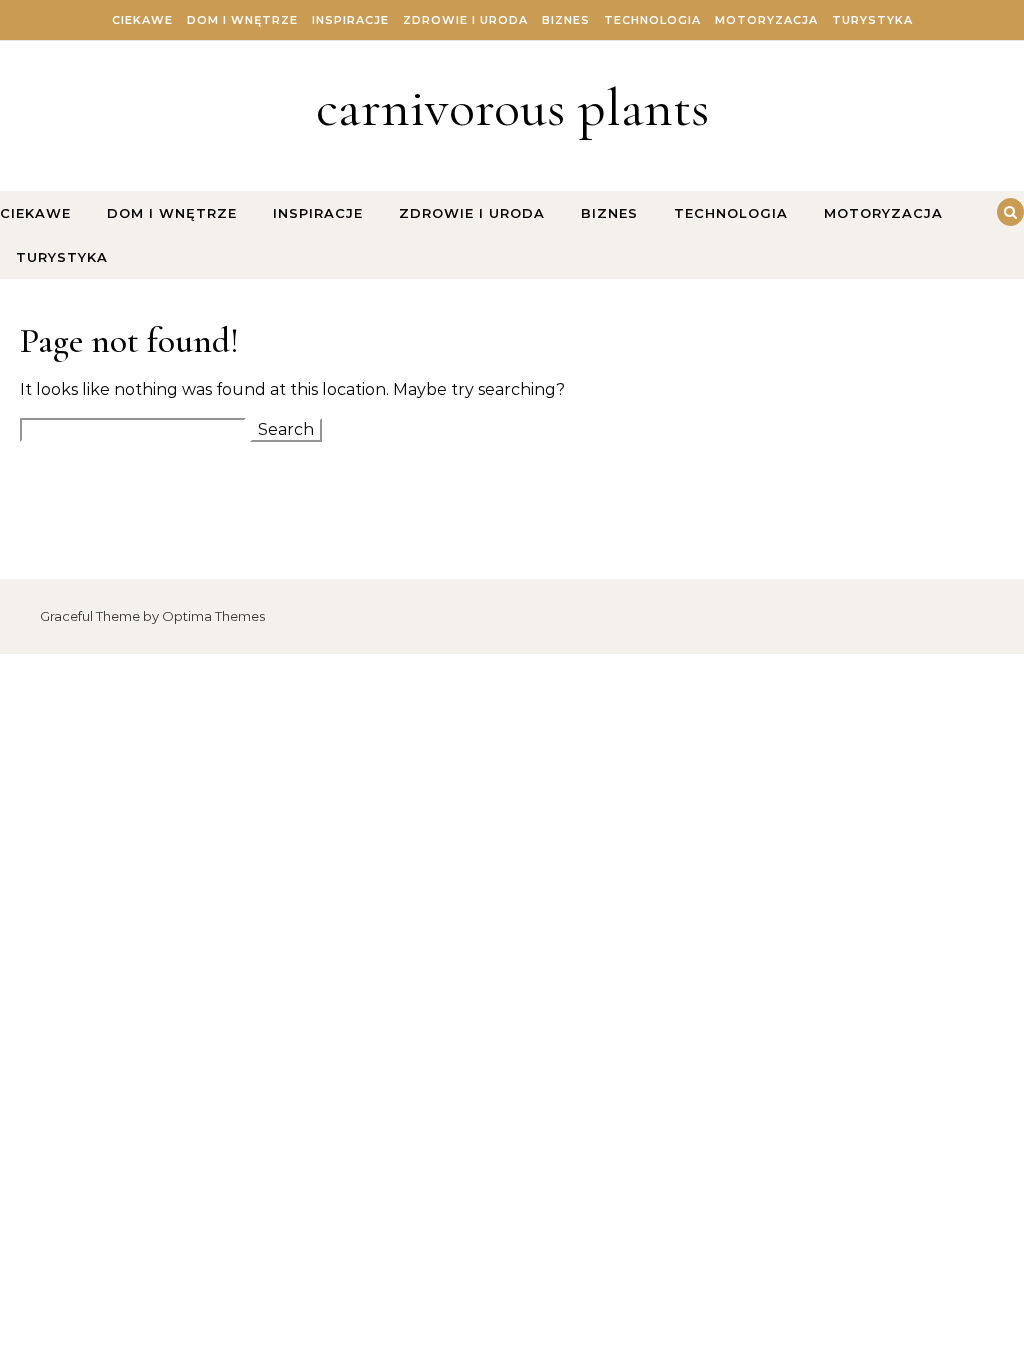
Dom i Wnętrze (242, 20)
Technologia (652, 20)
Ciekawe (142, 20)
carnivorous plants (512, 107)
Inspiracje (350, 20)
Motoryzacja (766, 20)
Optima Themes (213, 616)
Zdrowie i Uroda (465, 20)
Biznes (566, 20)
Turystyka (872, 20)
